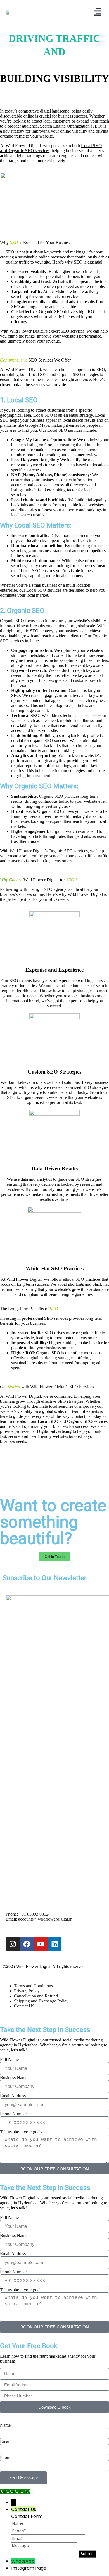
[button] (97, 12)
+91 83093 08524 (35, 1914)
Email (5, 2441)
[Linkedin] (54, 1944)
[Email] (48, 2538)
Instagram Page (29, 2568)
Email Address (13, 2096)
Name (5, 2425)
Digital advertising (54, 1431)
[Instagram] (13, 1944)
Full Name (9, 2059)
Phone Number (13, 2114)
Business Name (14, 2078)
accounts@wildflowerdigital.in (45, 1919)
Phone (6, 2457)
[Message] (45, 2554)
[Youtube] (41, 1944)
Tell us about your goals (21, 2132)
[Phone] (48, 2531)
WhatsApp (23, 2561)
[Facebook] (27, 1944)
